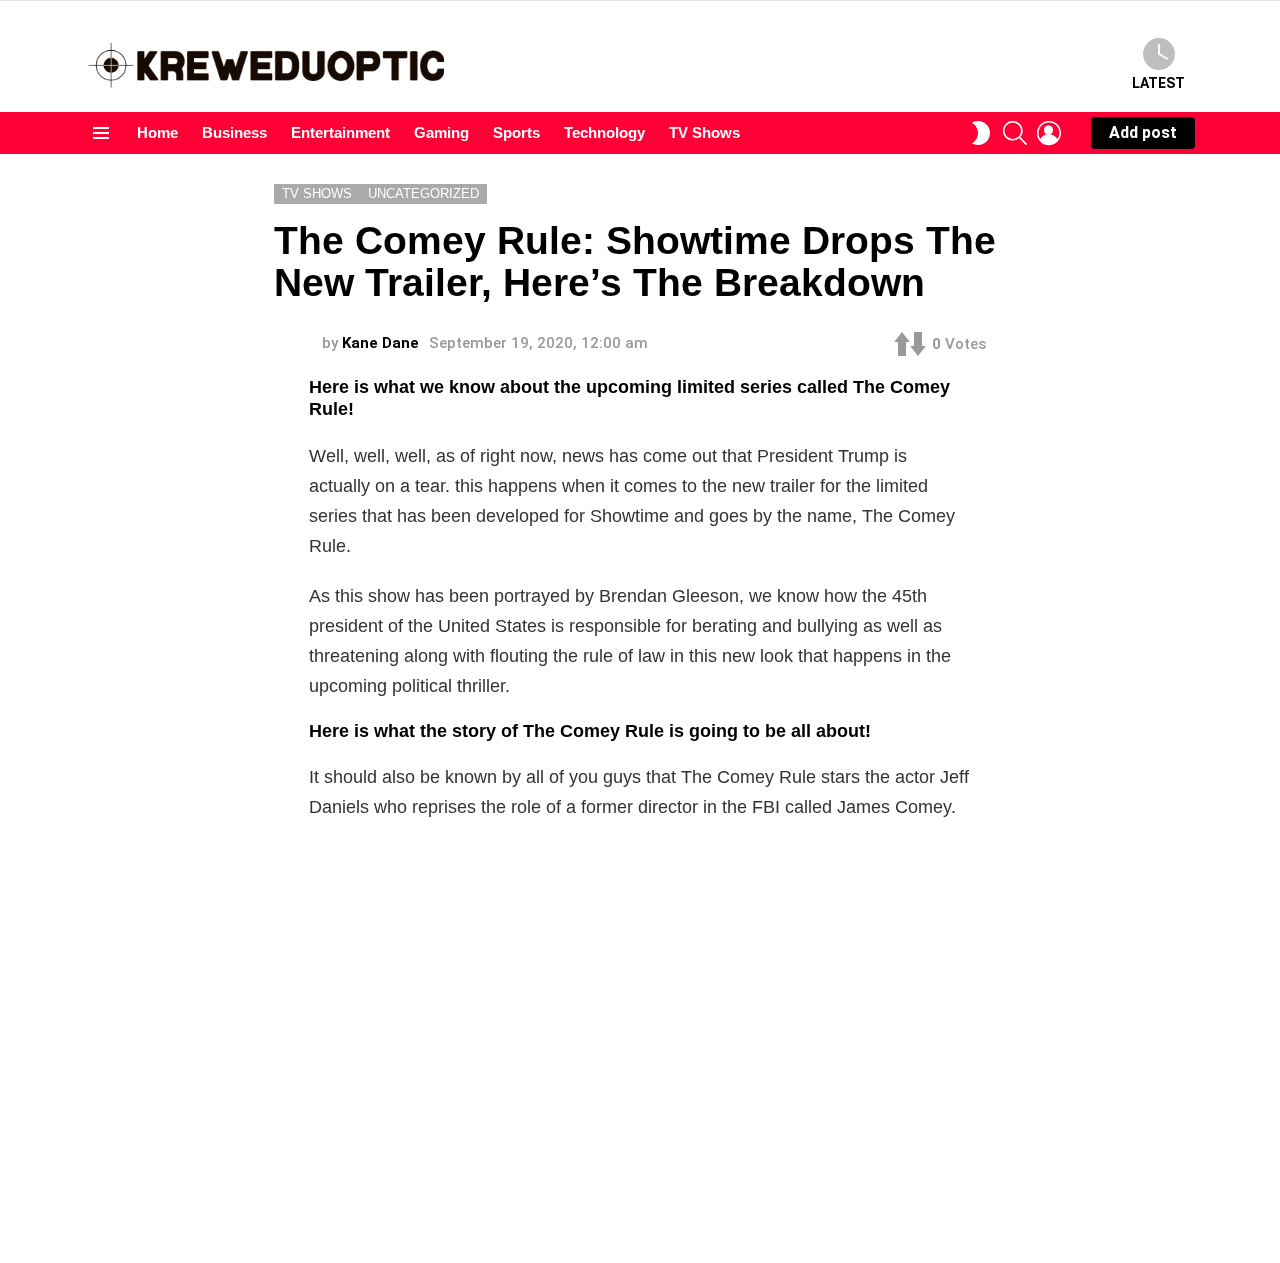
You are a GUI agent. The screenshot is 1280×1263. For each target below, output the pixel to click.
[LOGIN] (1049, 133)
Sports (516, 132)
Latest (1158, 83)
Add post (1143, 132)
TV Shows (704, 132)
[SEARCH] (1015, 133)
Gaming (441, 132)
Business (234, 132)
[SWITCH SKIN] (981, 133)
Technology (604, 132)
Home (157, 132)
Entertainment (340, 132)
